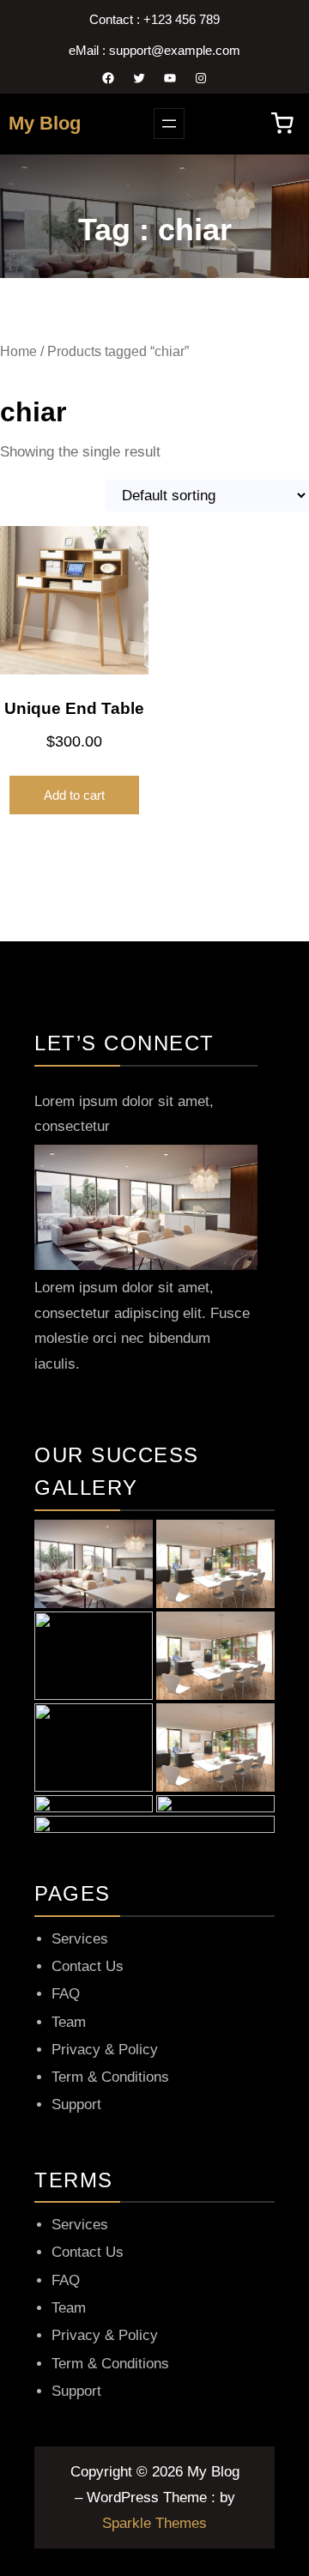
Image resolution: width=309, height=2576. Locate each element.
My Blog (45, 123)
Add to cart (74, 795)
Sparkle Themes (154, 2523)
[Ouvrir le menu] (169, 124)
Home (18, 351)
